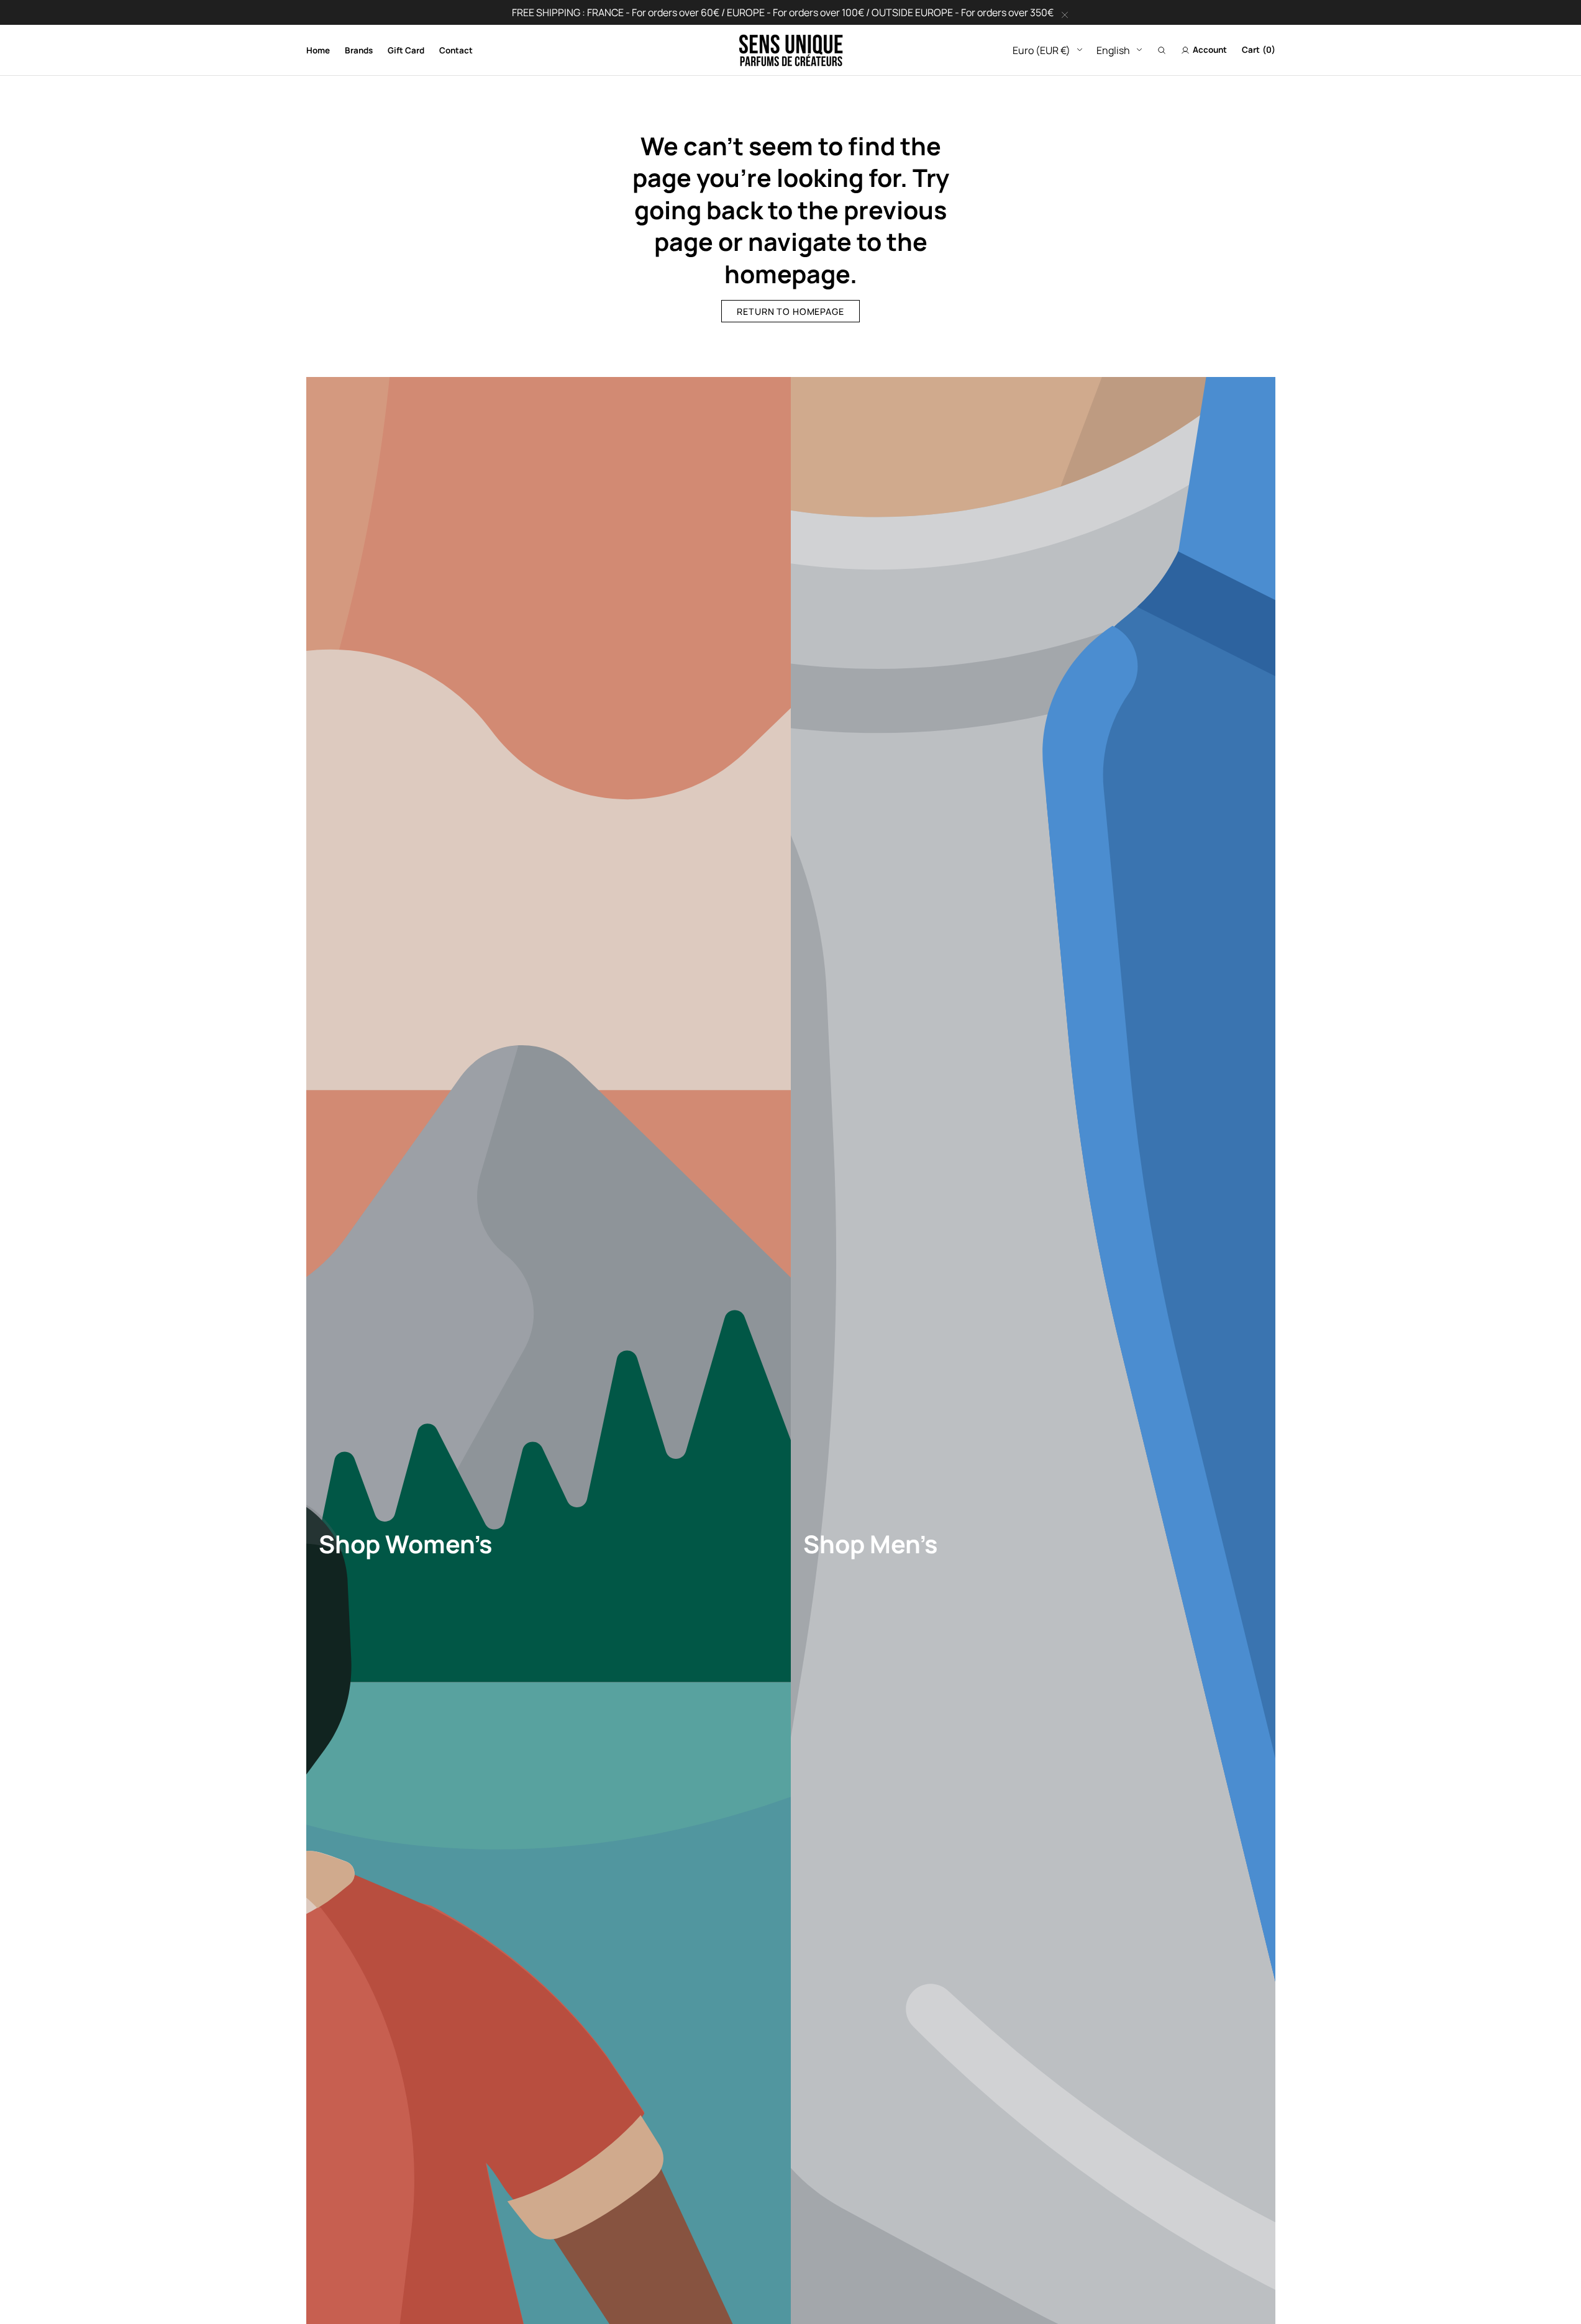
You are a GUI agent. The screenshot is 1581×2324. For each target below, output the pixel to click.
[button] (1162, 50)
